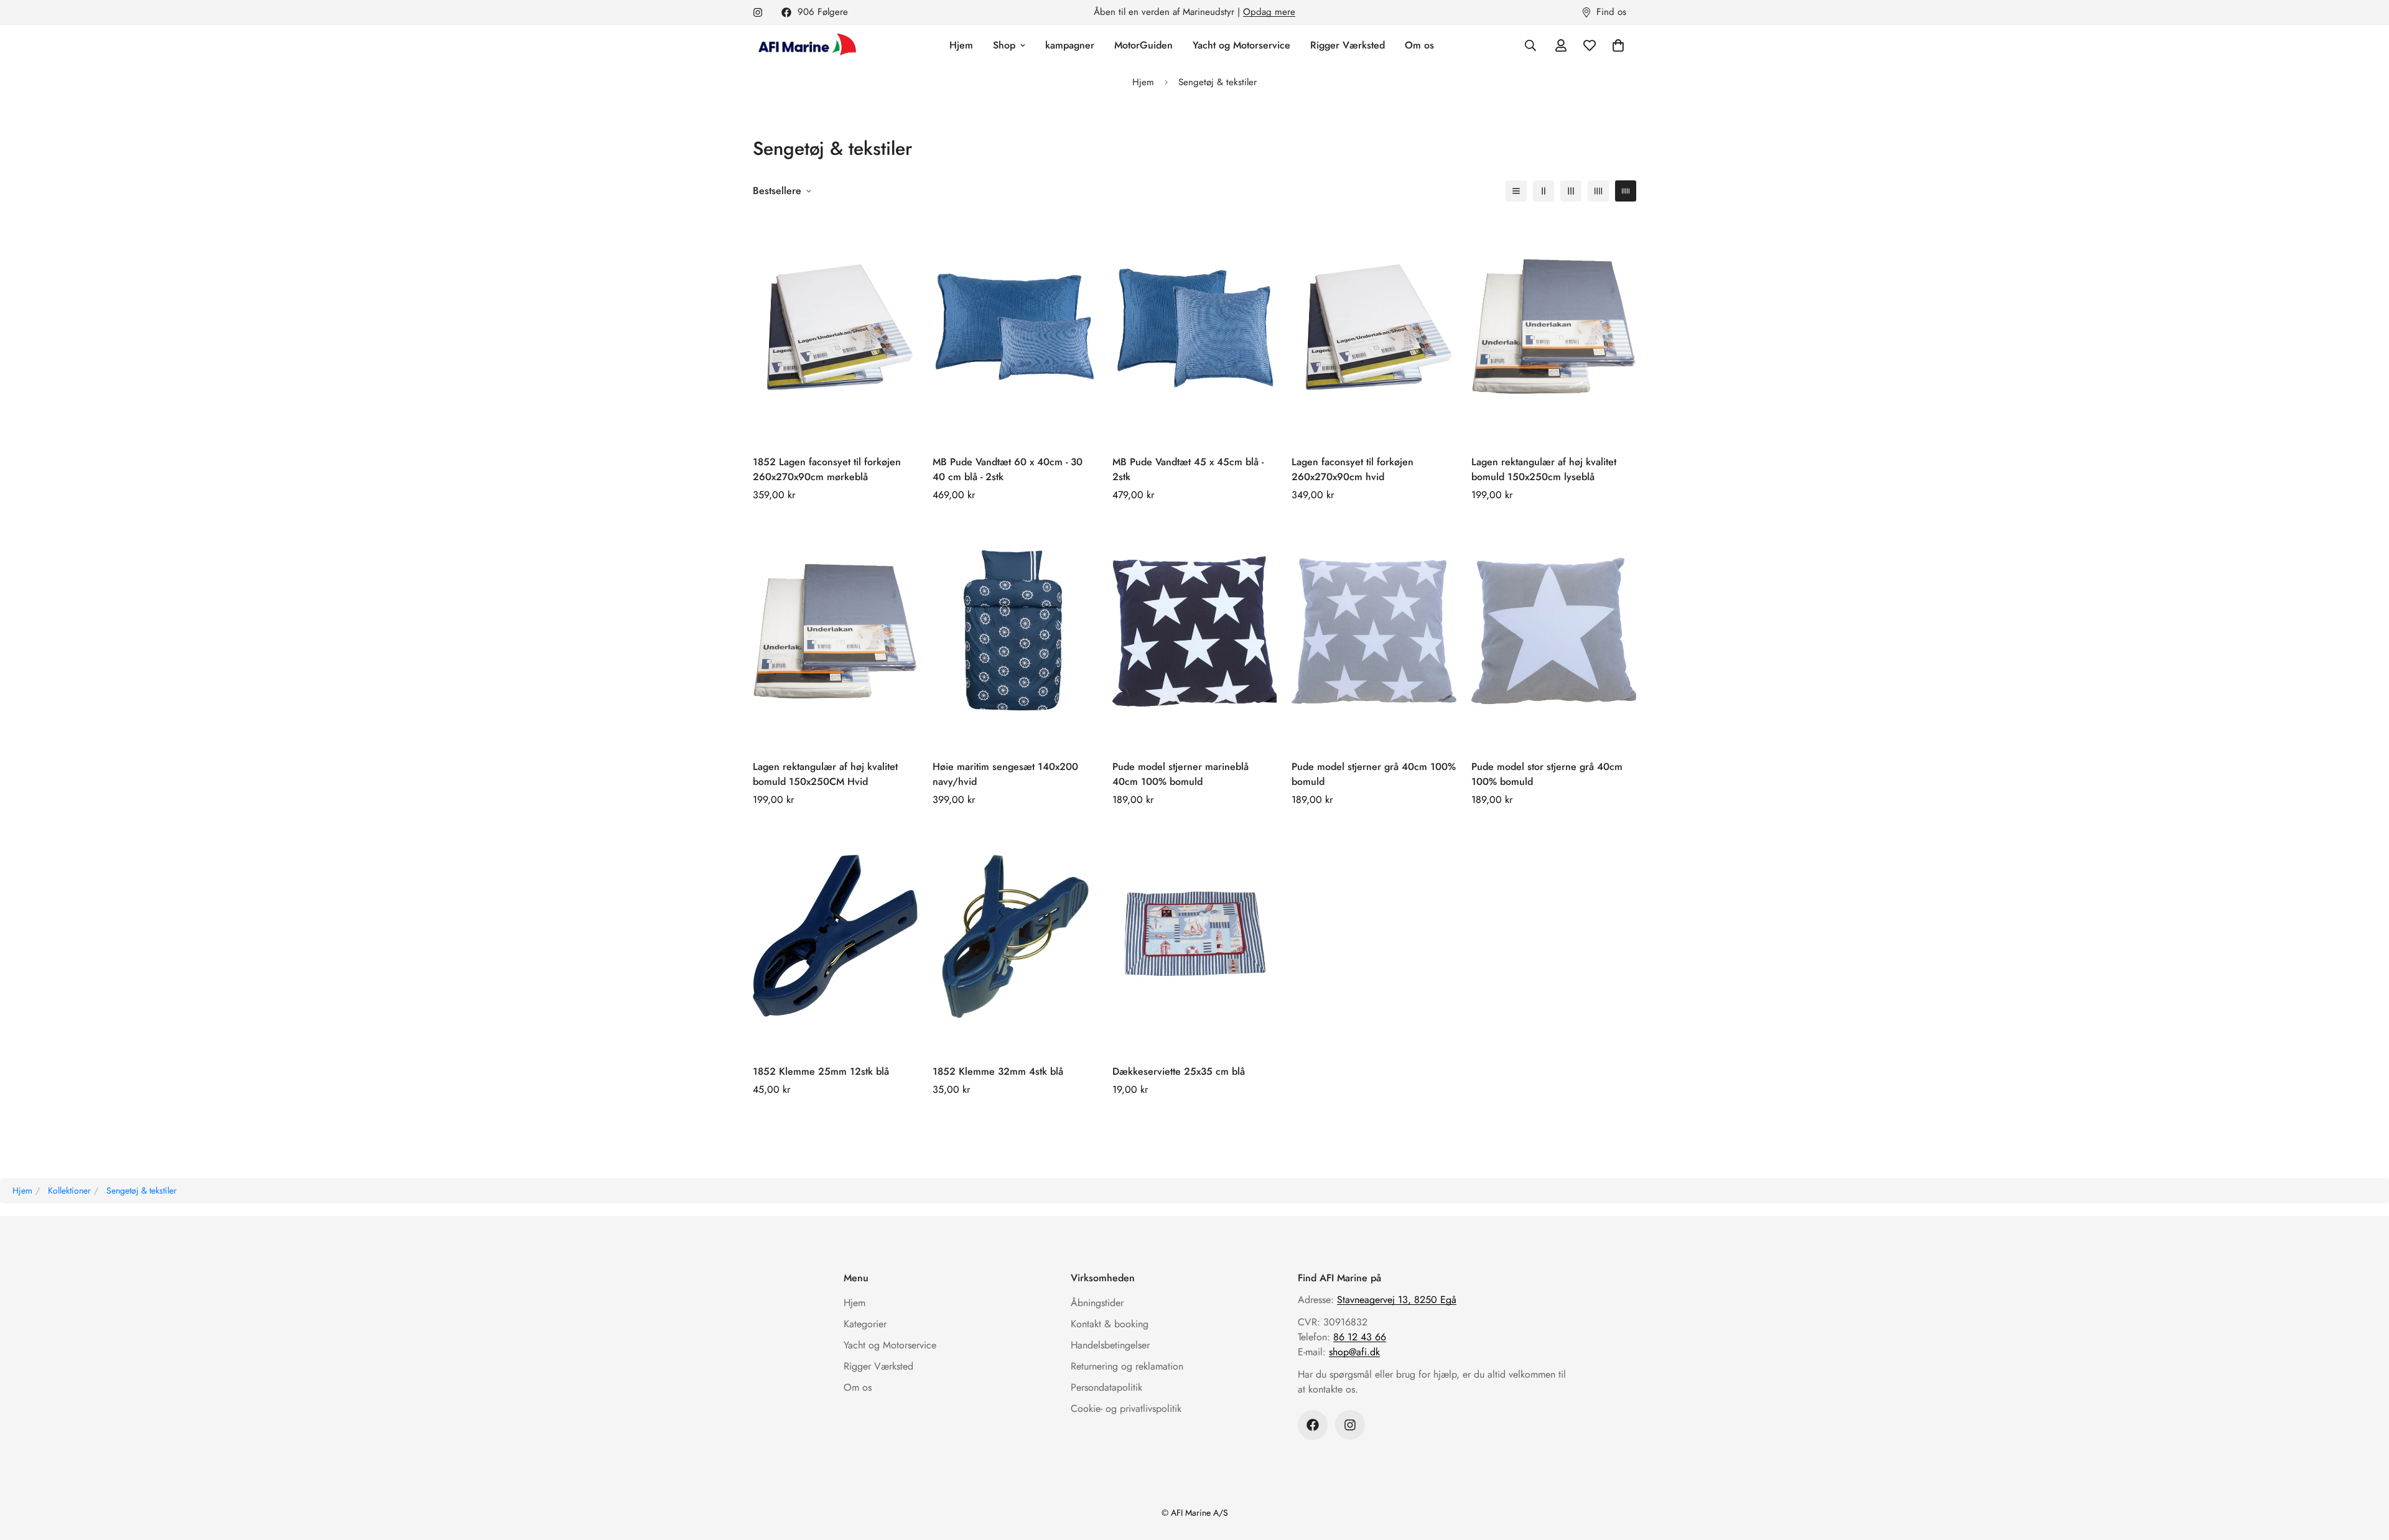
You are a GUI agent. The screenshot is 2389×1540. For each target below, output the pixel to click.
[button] (1618, 45)
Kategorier (865, 1324)
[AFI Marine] (806, 45)
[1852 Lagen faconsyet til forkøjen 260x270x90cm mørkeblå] (835, 326)
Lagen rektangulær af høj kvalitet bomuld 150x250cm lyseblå (1544, 469)
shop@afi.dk (1354, 1352)
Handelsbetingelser (1110, 1345)
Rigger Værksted (1348, 45)
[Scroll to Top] (2365, 1472)
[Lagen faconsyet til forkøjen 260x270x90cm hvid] (1374, 326)
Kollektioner (69, 1190)
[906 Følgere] (1313, 1425)
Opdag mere (1269, 12)
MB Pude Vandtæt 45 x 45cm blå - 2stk (1188, 469)
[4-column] (1598, 191)
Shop (1004, 45)
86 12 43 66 (1360, 1337)
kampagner (1070, 45)
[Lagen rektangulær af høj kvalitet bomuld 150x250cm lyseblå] (1554, 326)
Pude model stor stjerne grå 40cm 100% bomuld (1547, 774)
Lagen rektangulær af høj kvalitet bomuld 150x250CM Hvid (825, 774)
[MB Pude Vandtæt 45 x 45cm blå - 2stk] (1195, 326)
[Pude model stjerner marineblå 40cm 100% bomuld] (1195, 631)
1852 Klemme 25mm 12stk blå (821, 1071)
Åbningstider (1097, 1303)
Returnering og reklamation (1127, 1366)
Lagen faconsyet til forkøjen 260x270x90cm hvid (1353, 469)
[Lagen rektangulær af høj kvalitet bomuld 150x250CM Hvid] (835, 631)
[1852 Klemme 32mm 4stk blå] (1015, 936)
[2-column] (1544, 191)
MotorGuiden (1143, 45)
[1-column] (1516, 191)
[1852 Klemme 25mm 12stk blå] (835, 936)
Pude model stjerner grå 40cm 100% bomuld (1374, 774)
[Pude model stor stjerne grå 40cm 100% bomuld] (1554, 631)
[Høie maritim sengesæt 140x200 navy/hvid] (1015, 631)
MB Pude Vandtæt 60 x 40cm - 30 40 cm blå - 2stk (1008, 469)
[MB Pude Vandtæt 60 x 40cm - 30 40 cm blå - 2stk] (1015, 326)
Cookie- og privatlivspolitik (1126, 1408)
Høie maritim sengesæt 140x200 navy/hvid (1005, 774)
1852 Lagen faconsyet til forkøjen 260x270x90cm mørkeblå (827, 469)
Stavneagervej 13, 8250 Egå (1397, 1300)
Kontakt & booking (1110, 1324)
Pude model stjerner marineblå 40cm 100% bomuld (1181, 774)
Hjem (961, 45)
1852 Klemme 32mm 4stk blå (998, 1071)
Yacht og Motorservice (1241, 45)
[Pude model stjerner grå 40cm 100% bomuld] (1374, 631)
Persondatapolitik (1106, 1387)
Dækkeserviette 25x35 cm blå (1179, 1071)
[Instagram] (758, 12)
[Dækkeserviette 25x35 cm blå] (1195, 936)
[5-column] (1626, 191)
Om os (1419, 45)
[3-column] (1571, 191)
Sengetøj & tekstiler (142, 1190)
